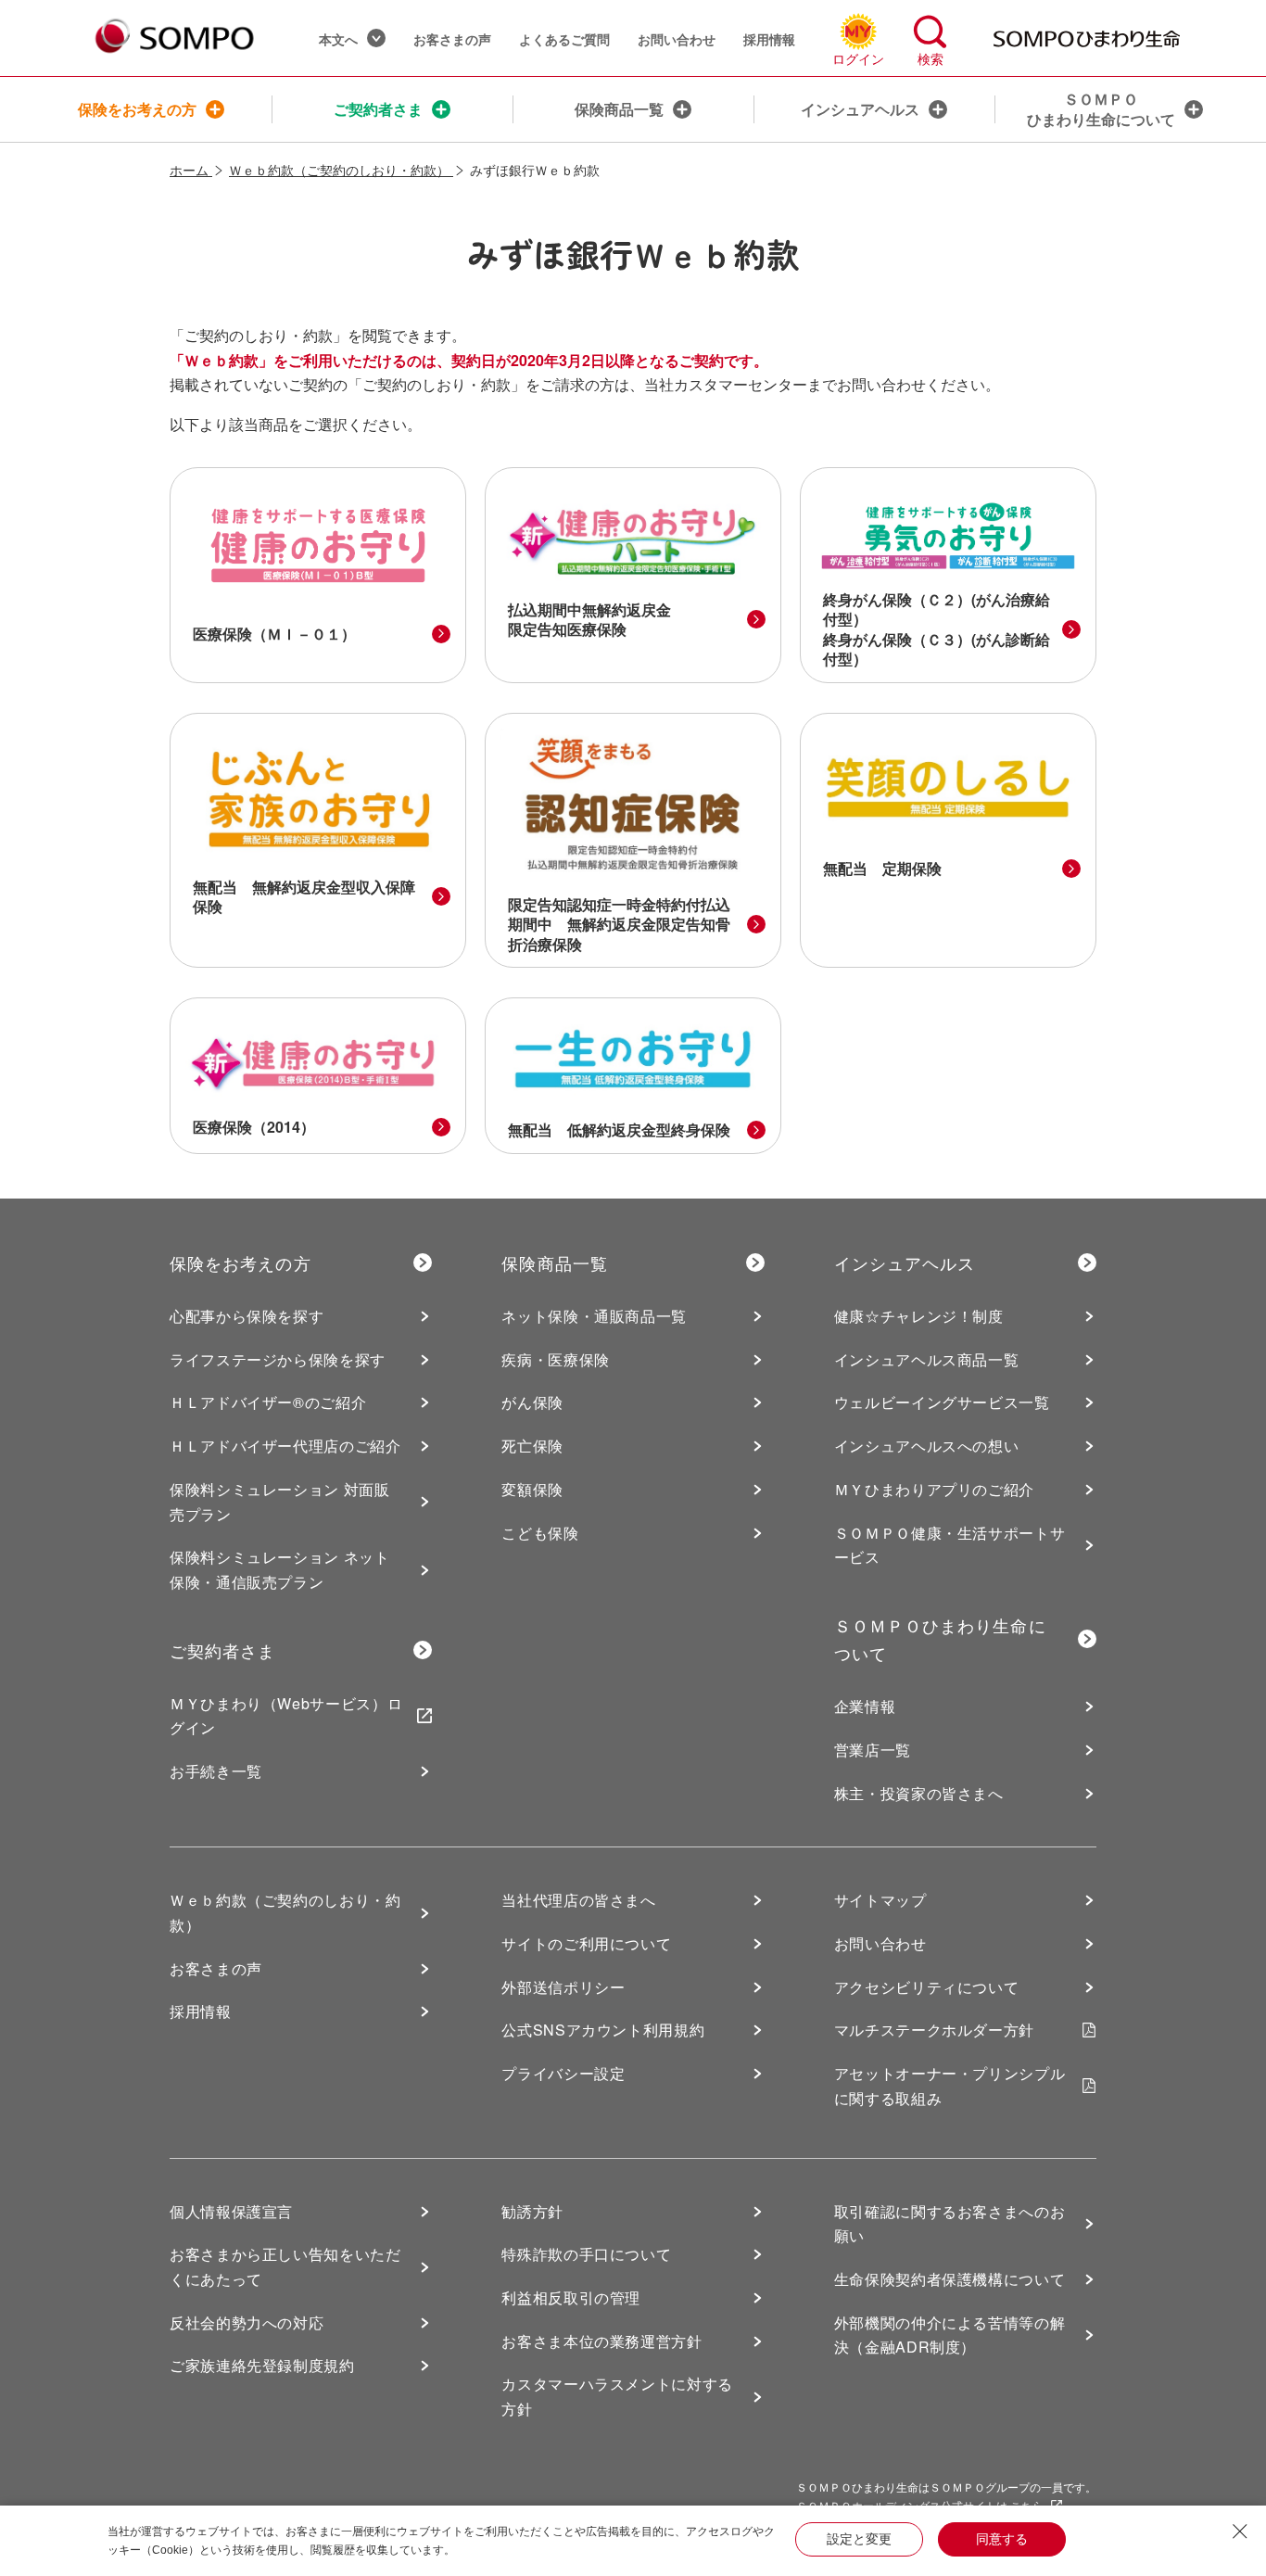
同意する (1002, 2539)
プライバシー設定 (563, 2073)
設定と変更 (859, 2539)
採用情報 (769, 39)
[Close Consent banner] (1240, 2532)
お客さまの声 (452, 39)
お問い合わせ (677, 39)
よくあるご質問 (564, 39)
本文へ (338, 39)
